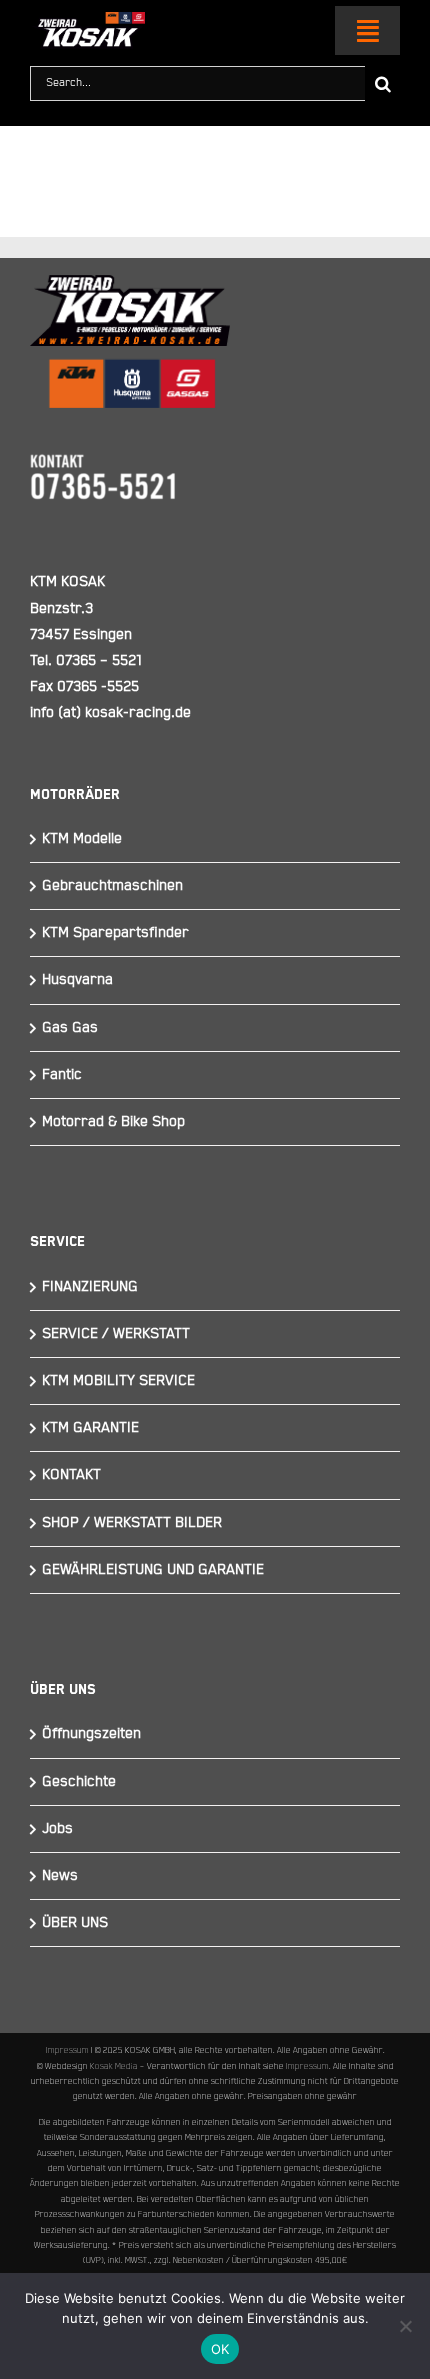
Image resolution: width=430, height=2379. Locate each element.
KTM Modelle (82, 838)
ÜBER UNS (75, 1922)
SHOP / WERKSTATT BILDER (132, 1522)
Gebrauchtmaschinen (112, 885)
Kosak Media (114, 2066)
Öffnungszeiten (91, 1733)
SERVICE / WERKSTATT (116, 1333)
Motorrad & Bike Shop (113, 1121)
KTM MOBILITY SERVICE (118, 1380)
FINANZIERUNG (90, 1286)
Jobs (57, 1828)
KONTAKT (71, 1474)
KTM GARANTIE (90, 1427)
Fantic (62, 1074)
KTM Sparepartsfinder (115, 932)
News (60, 1875)
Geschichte (79, 1781)
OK (220, 2349)
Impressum (67, 2050)
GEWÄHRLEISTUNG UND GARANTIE (153, 1569)
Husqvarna (77, 979)
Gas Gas (70, 1027)
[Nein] (405, 2326)
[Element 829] (87, 20)
